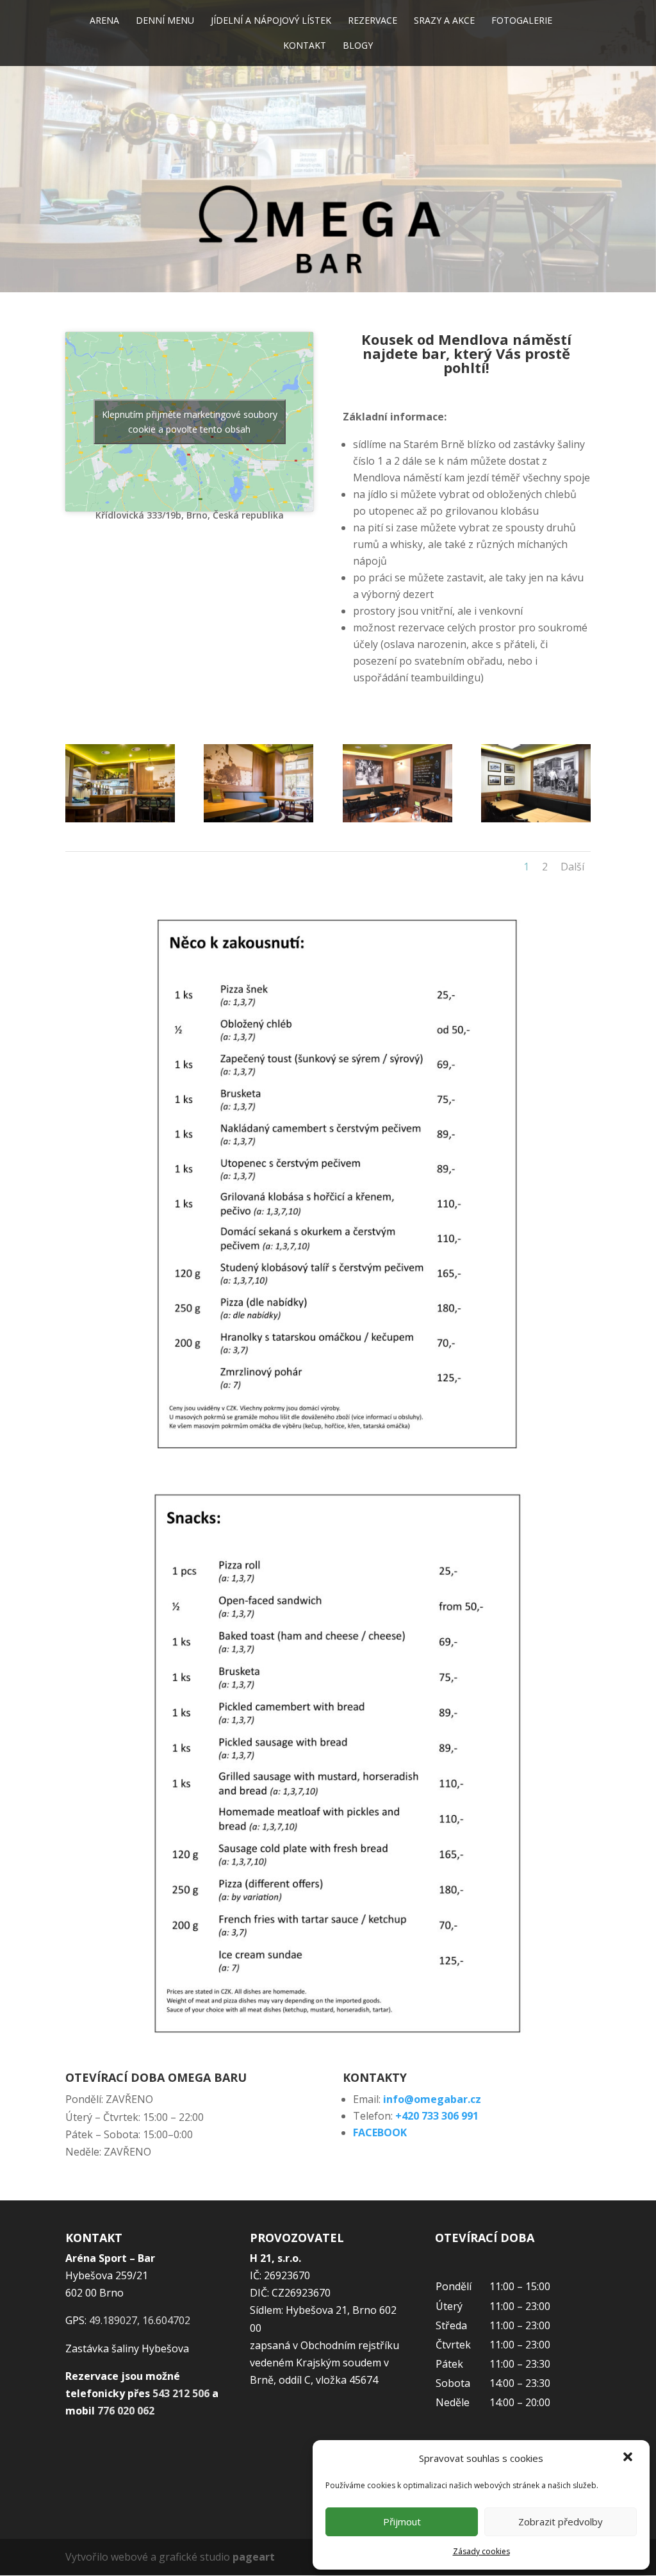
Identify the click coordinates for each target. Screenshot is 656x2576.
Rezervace (373, 21)
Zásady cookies (481, 2551)
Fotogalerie (522, 21)
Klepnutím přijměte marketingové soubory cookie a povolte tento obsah (190, 422)
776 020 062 (126, 2411)
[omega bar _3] (536, 819)
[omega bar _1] (398, 819)
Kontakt (305, 46)
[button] (629, 2458)
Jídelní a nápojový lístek (271, 21)
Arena (104, 21)
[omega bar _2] (258, 819)
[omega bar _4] (120, 819)
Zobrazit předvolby (561, 2522)
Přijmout (402, 2522)
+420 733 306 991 (437, 2116)
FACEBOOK (380, 2132)
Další (572, 867)
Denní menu (165, 21)
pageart (254, 2557)
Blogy (358, 46)
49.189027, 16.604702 (140, 2320)
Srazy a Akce (444, 21)
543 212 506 (181, 2393)
